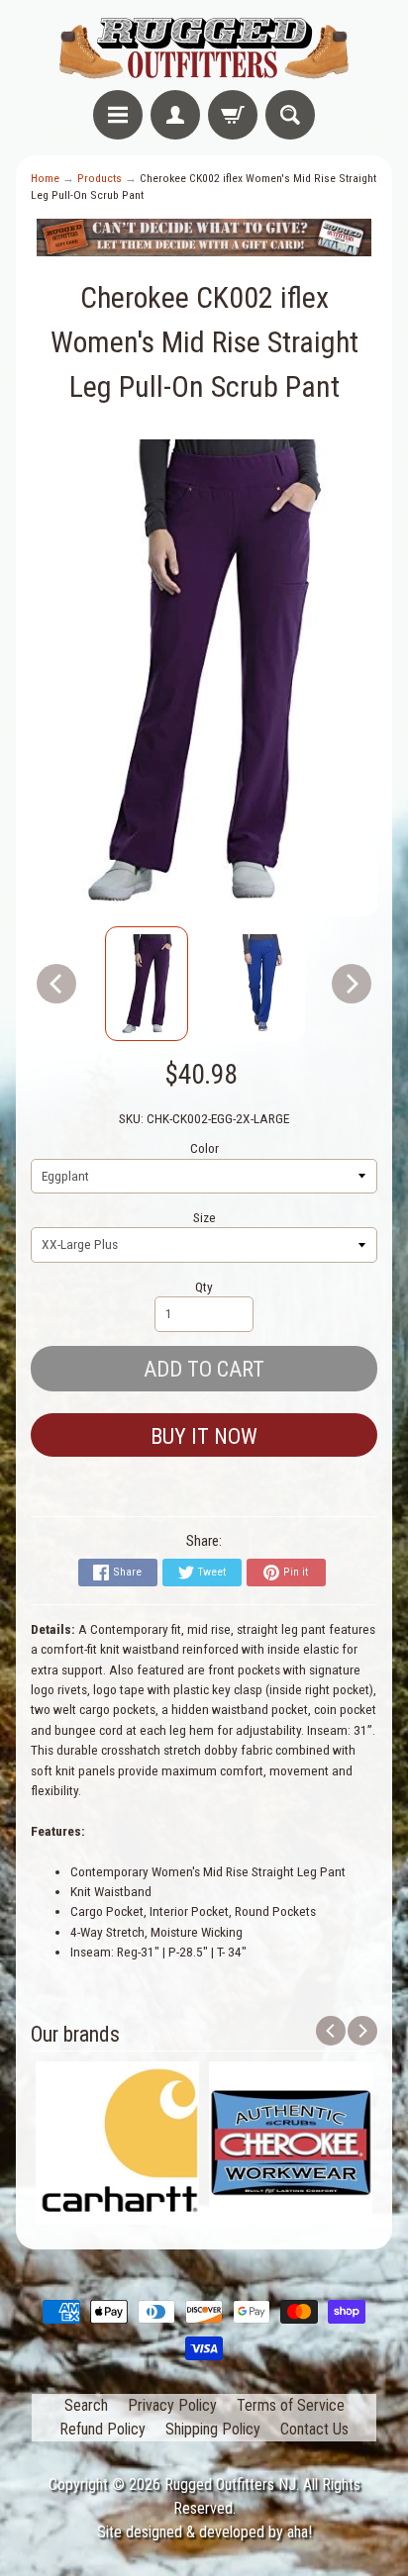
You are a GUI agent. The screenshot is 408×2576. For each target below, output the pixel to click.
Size (204, 1217)
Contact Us (314, 2429)
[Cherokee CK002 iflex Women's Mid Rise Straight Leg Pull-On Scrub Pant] (147, 984)
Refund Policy (102, 2429)
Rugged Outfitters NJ (230, 2484)
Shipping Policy (213, 2429)
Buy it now (204, 1436)
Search (86, 2405)
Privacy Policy (172, 2405)
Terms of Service (291, 2405)
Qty (204, 1287)
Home (45, 178)
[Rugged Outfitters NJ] (204, 48)
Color (204, 1148)
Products (100, 178)
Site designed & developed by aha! (204, 2532)
